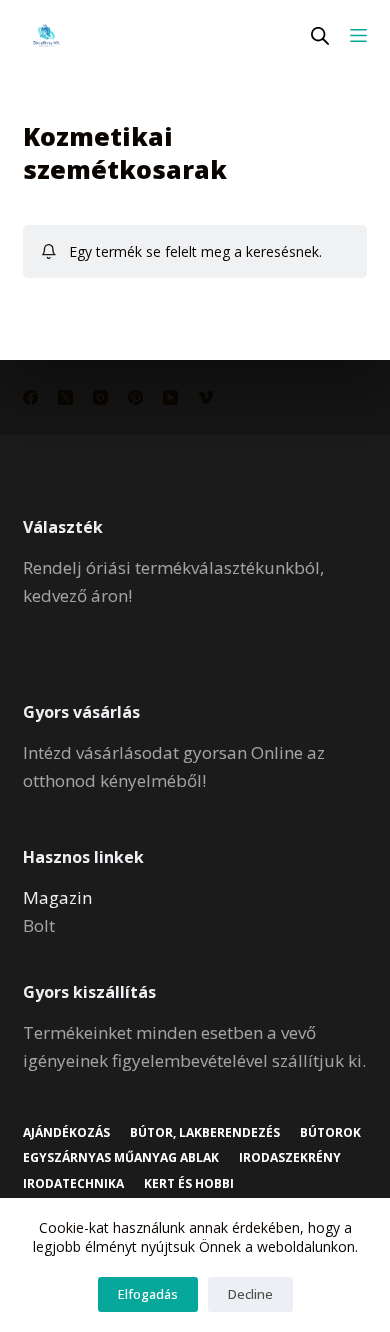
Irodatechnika (73, 1184)
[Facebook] (30, 397)
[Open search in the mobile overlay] (320, 35)
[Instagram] (100, 397)
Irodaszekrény (290, 1158)
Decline (250, 1294)
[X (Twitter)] (65, 397)
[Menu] (358, 35)
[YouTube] (170, 397)
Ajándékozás (66, 1133)
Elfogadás (148, 1294)
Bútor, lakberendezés (205, 1133)
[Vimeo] (205, 397)
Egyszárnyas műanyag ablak (121, 1158)
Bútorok (330, 1133)
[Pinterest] (135, 397)
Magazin (57, 897)
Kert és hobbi (189, 1184)
